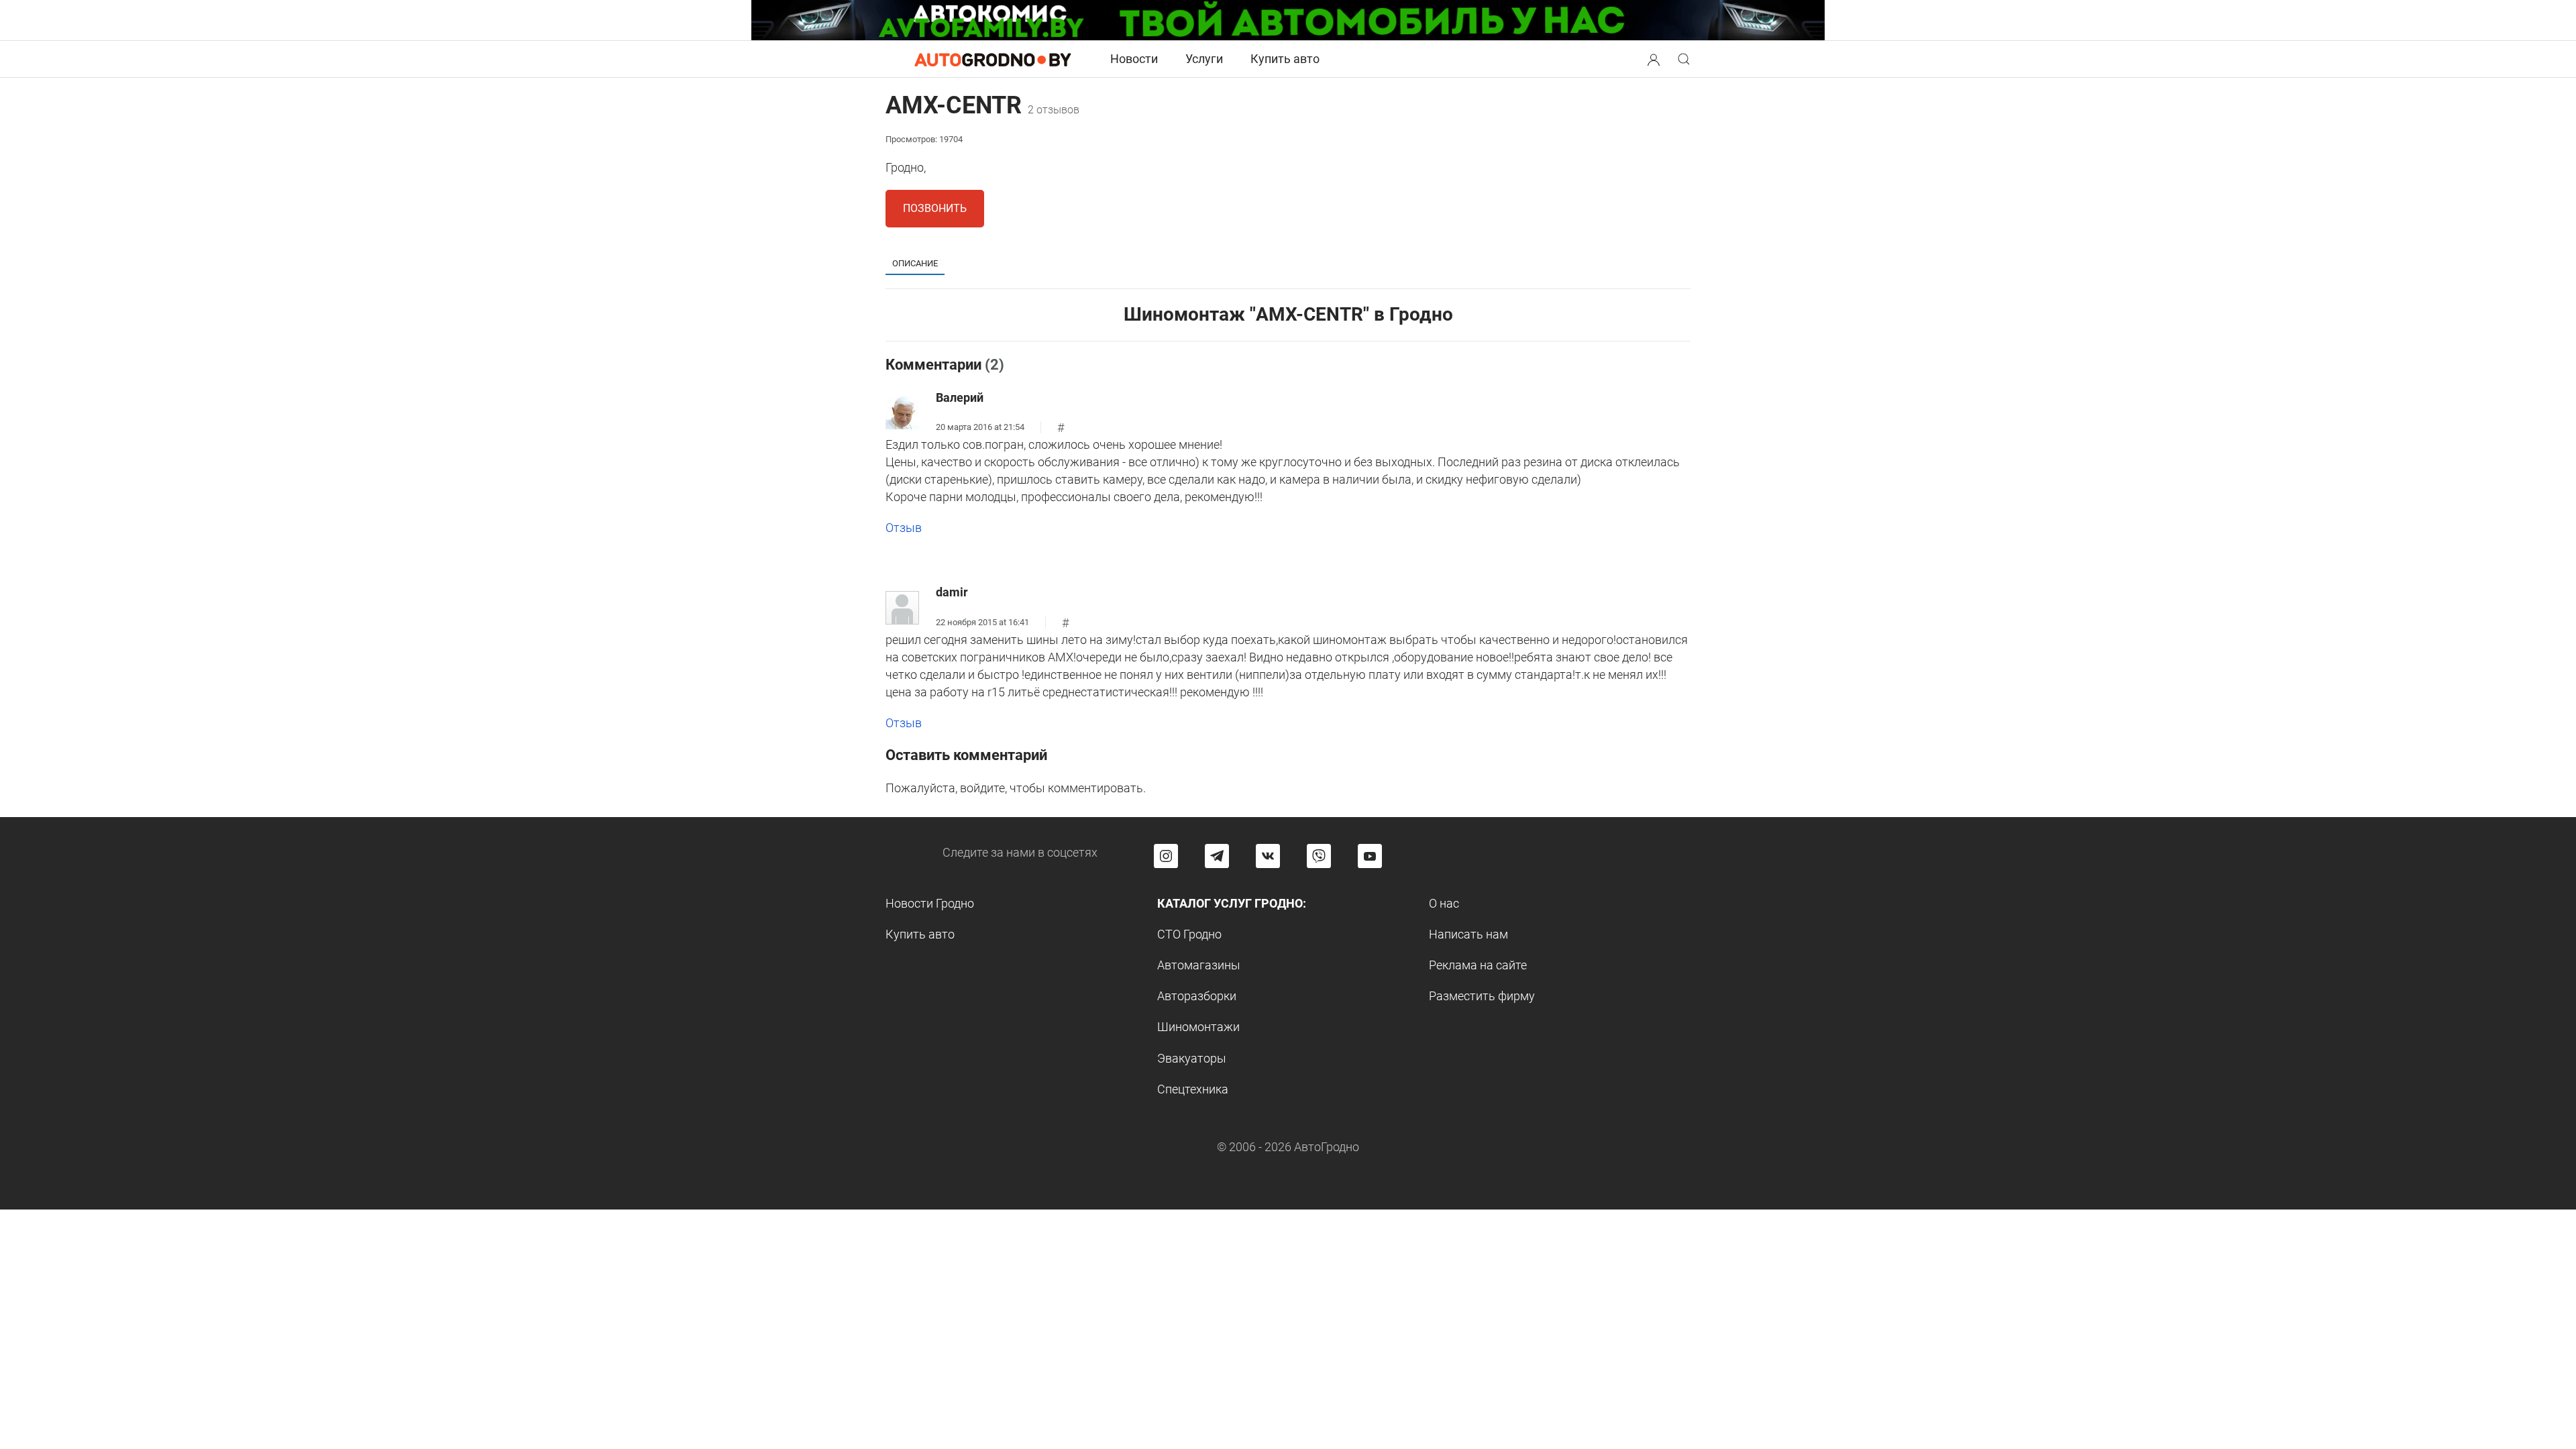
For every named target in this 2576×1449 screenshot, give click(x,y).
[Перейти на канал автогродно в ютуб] (1370, 856)
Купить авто (1285, 59)
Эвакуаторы (1192, 1058)
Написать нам (1468, 934)
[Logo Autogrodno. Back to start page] (993, 59)
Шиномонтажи (1198, 1027)
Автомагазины (1199, 965)
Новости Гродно (930, 903)
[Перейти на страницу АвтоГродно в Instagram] (1166, 856)
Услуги (1204, 59)
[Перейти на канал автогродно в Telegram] (1217, 856)
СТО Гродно (1189, 934)
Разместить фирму (1482, 996)
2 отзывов (1054, 110)
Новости (1134, 59)
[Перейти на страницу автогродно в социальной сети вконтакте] (1268, 856)
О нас (1444, 903)
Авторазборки (1197, 996)
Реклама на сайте (1478, 965)
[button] (1654, 58)
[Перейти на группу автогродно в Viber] (1319, 856)
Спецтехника (1193, 1089)
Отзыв (904, 528)
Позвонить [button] (935, 208)
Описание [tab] (915, 263)
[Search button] (1654, 59)
